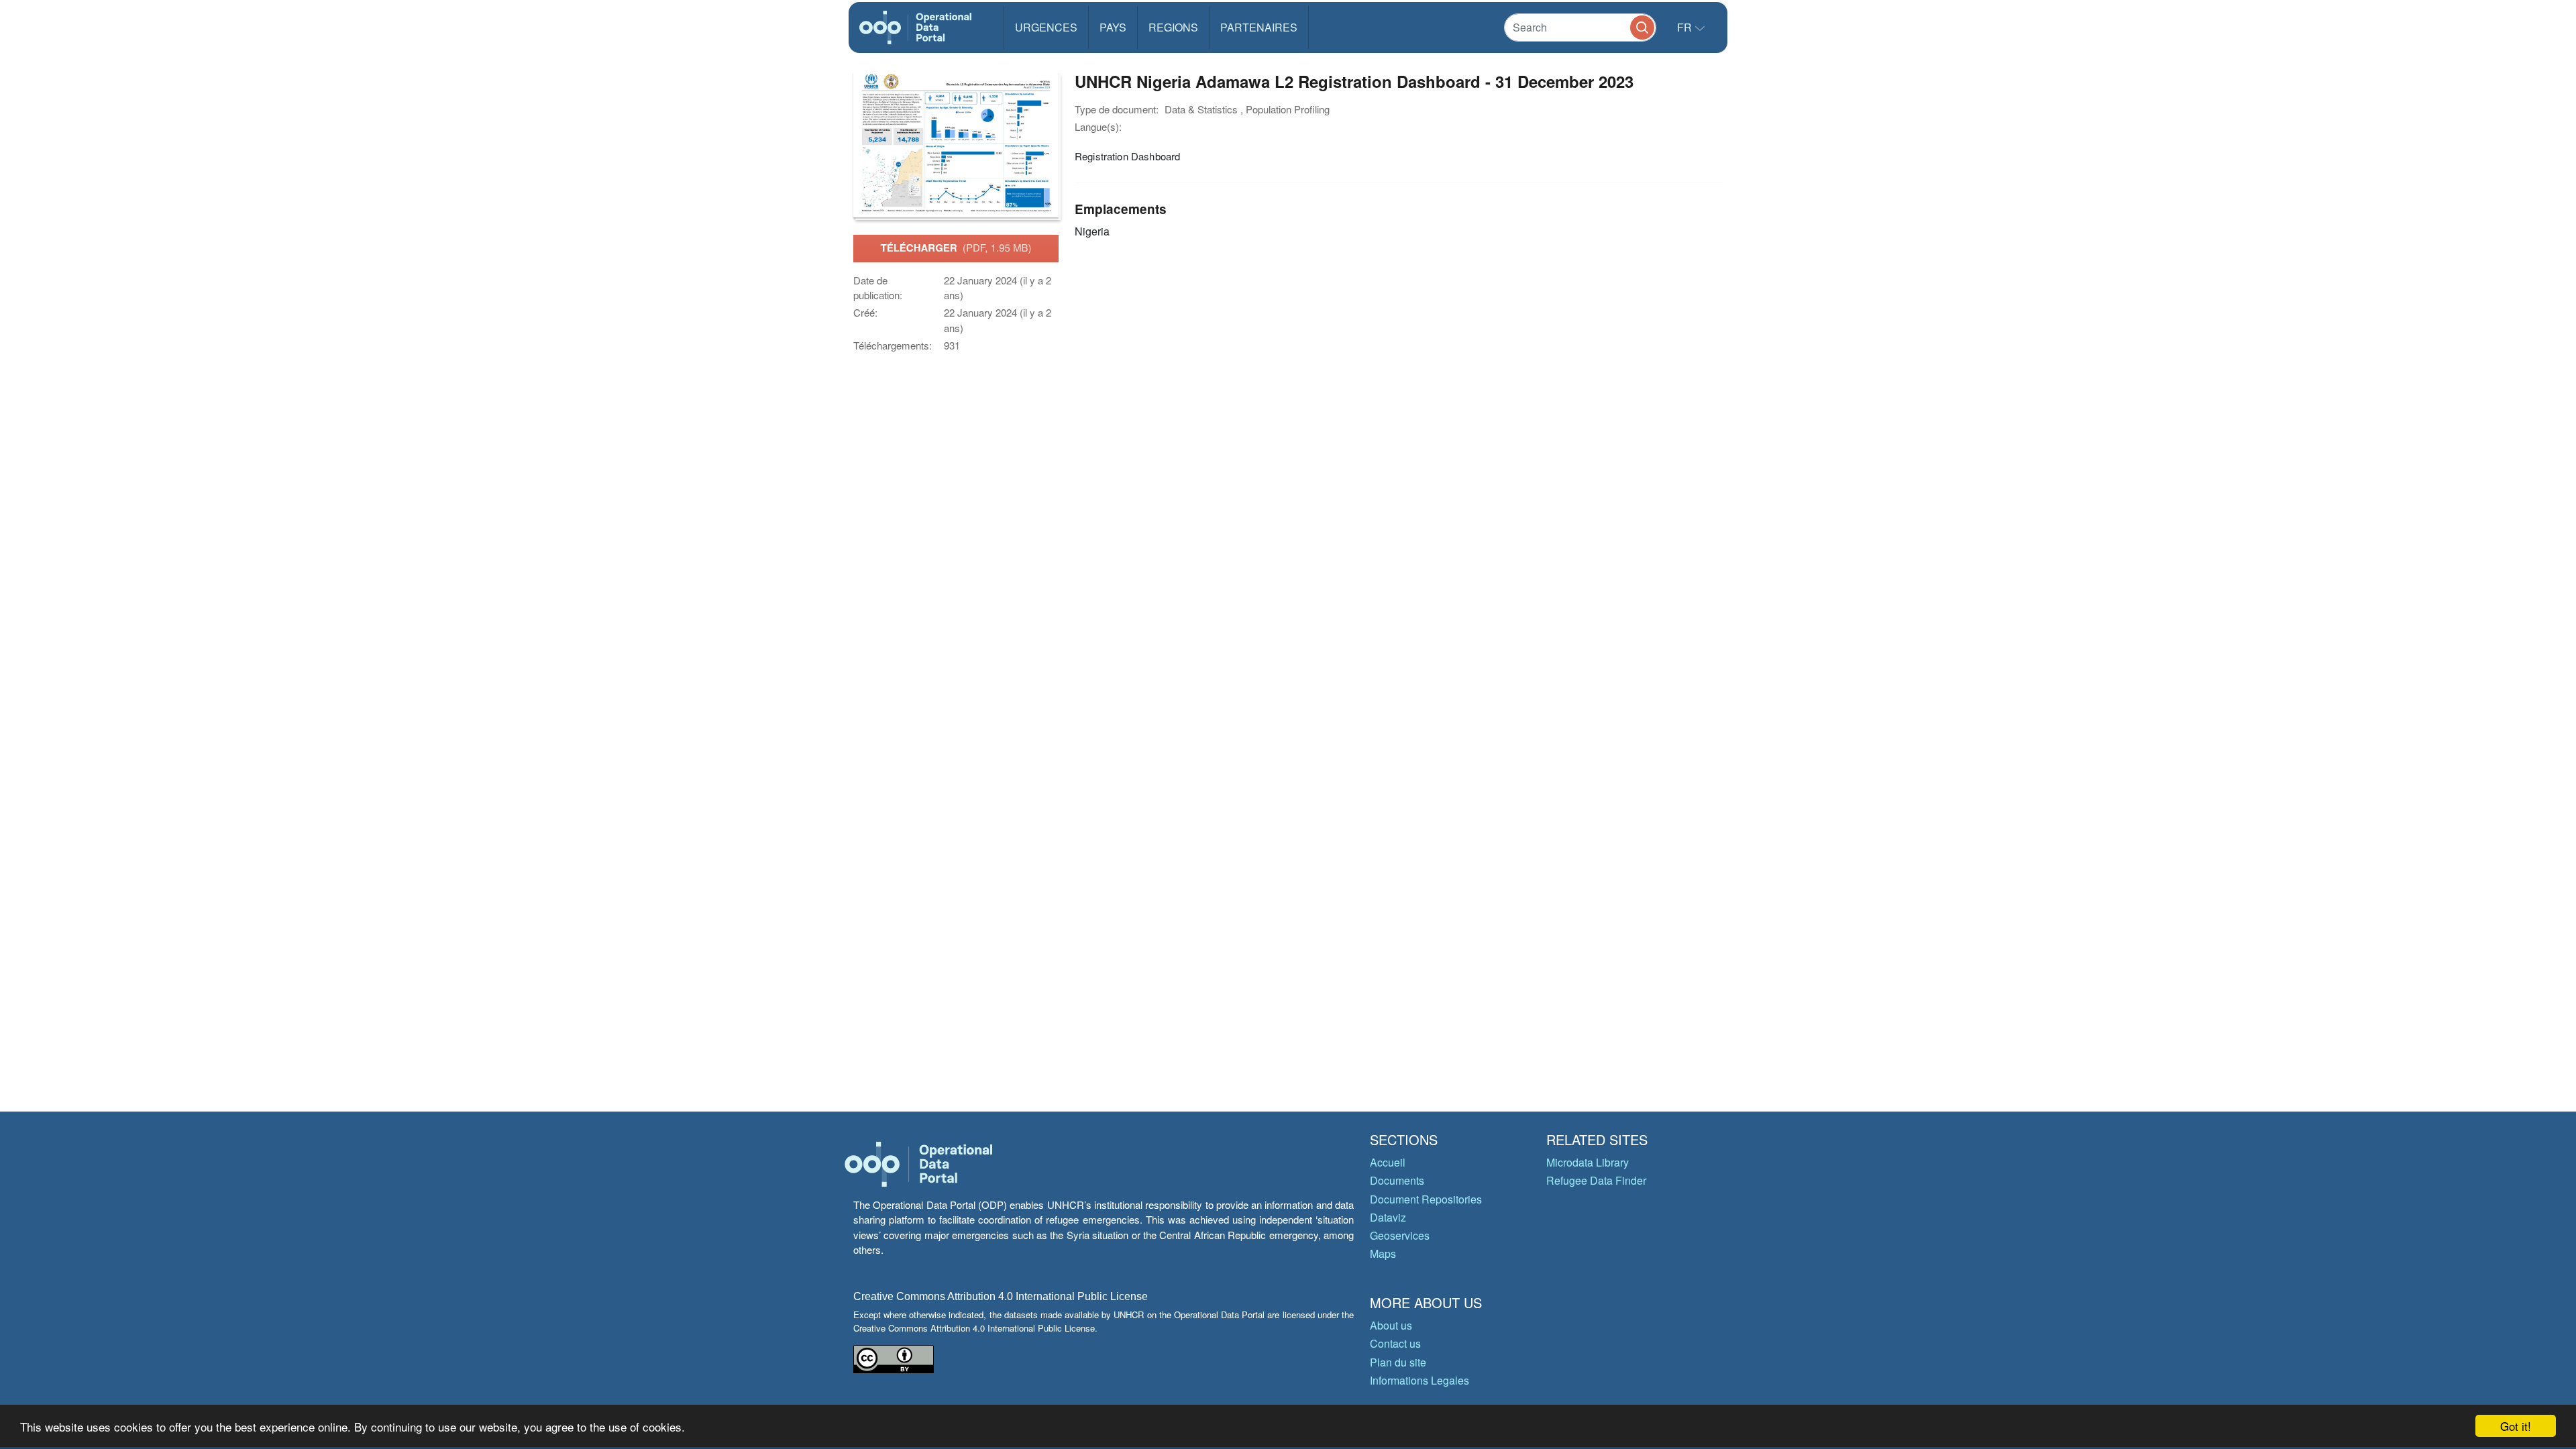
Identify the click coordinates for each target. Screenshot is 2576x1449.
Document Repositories (1426, 1199)
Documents (1397, 1180)
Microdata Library (1588, 1162)
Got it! (2516, 1426)
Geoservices (1400, 1235)
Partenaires (1259, 27)
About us (1391, 1325)
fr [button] (1686, 27)
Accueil (1388, 1162)
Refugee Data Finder (1596, 1180)
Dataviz (1388, 1217)
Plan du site (1398, 1362)
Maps (1383, 1253)
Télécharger (956, 248)
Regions (1173, 27)
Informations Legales (1419, 1380)
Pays (1113, 27)
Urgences (1046, 27)
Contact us (1395, 1343)
